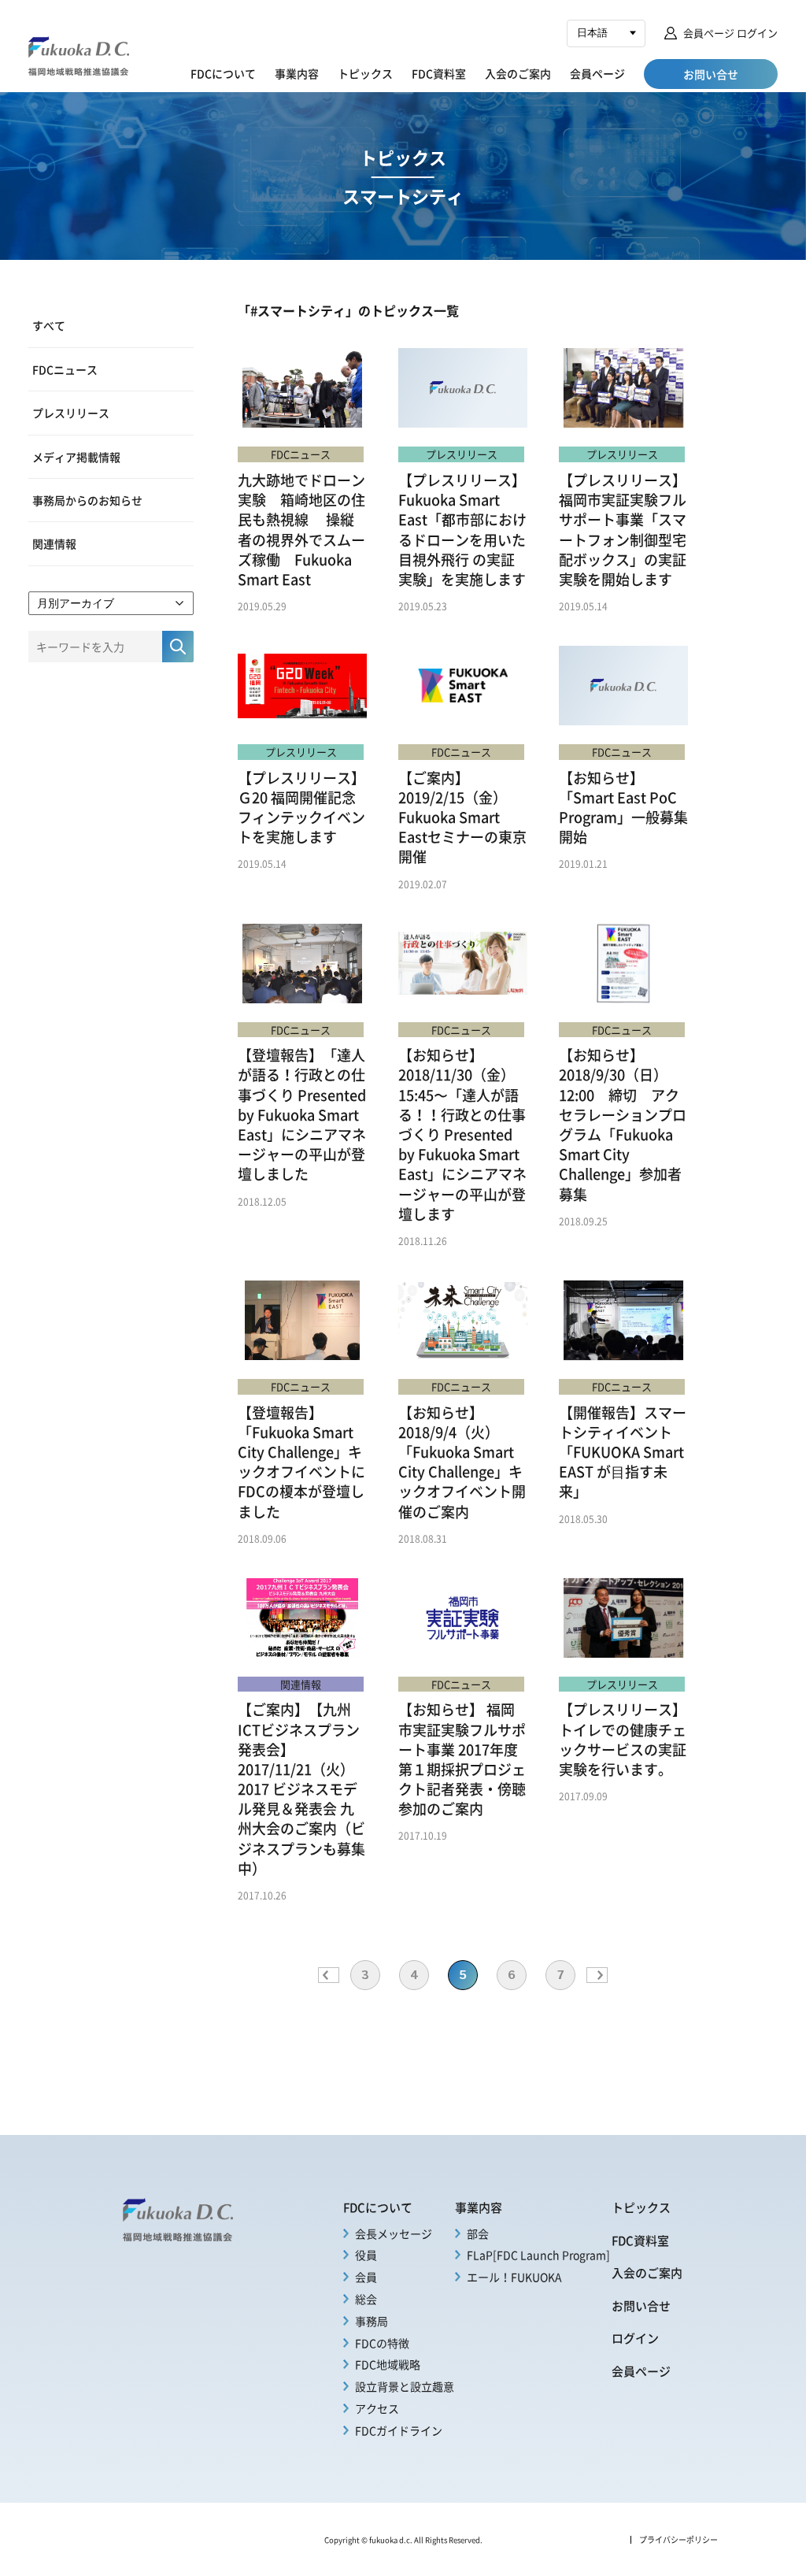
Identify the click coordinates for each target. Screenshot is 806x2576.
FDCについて (223, 73)
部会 (478, 2233)
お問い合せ (641, 2306)
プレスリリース (71, 413)
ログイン (635, 2338)
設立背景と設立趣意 (405, 2386)
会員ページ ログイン (730, 33)
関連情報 (54, 543)
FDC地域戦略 (388, 2364)
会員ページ (597, 73)
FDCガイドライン (399, 2430)
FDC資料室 (439, 73)
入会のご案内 (518, 73)
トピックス (365, 73)
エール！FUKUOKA (514, 2277)
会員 (366, 2277)
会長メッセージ (394, 2233)
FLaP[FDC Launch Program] (538, 2255)
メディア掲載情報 (76, 457)
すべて (49, 325)
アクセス (377, 2408)
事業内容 (297, 73)
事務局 (372, 2321)
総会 (366, 2299)
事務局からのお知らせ (87, 500)
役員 (366, 2255)
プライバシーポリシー (678, 2540)
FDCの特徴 (382, 2343)
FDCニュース (65, 369)
